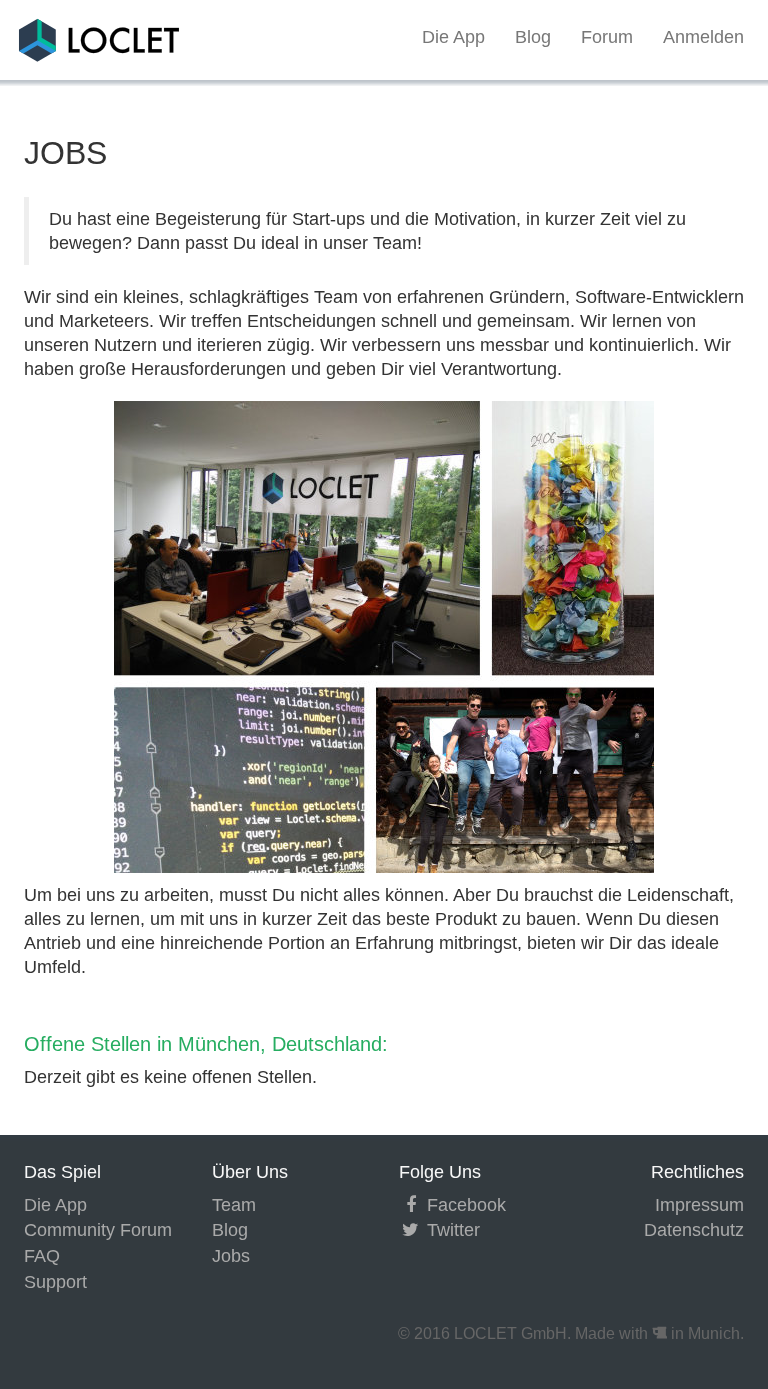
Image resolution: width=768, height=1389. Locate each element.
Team (234, 1205)
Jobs (231, 1256)
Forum (607, 37)
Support (55, 1282)
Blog (533, 37)
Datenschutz (694, 1230)
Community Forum (98, 1230)
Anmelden (703, 37)
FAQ (42, 1256)
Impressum (699, 1205)
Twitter (451, 1230)
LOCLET (59, 37)
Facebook (464, 1205)
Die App (453, 37)
